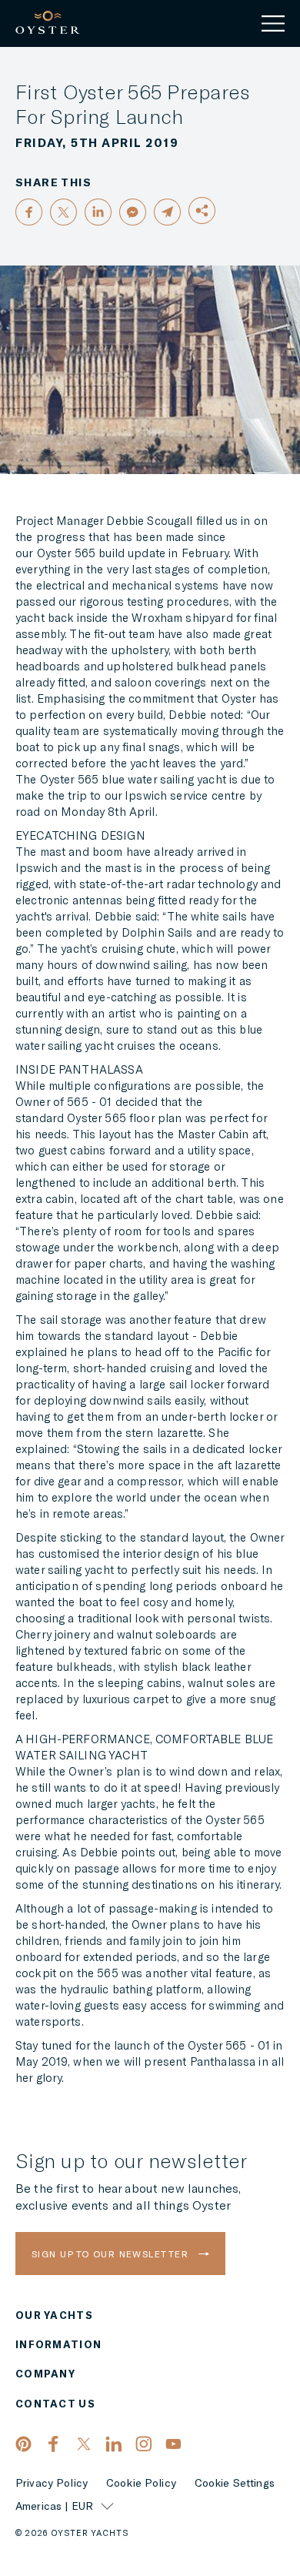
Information (58, 2345)
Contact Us (55, 2404)
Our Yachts (54, 2315)
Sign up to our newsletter (112, 2254)
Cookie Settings (235, 2483)
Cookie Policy (141, 2483)
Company (45, 2374)
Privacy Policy (52, 2483)
